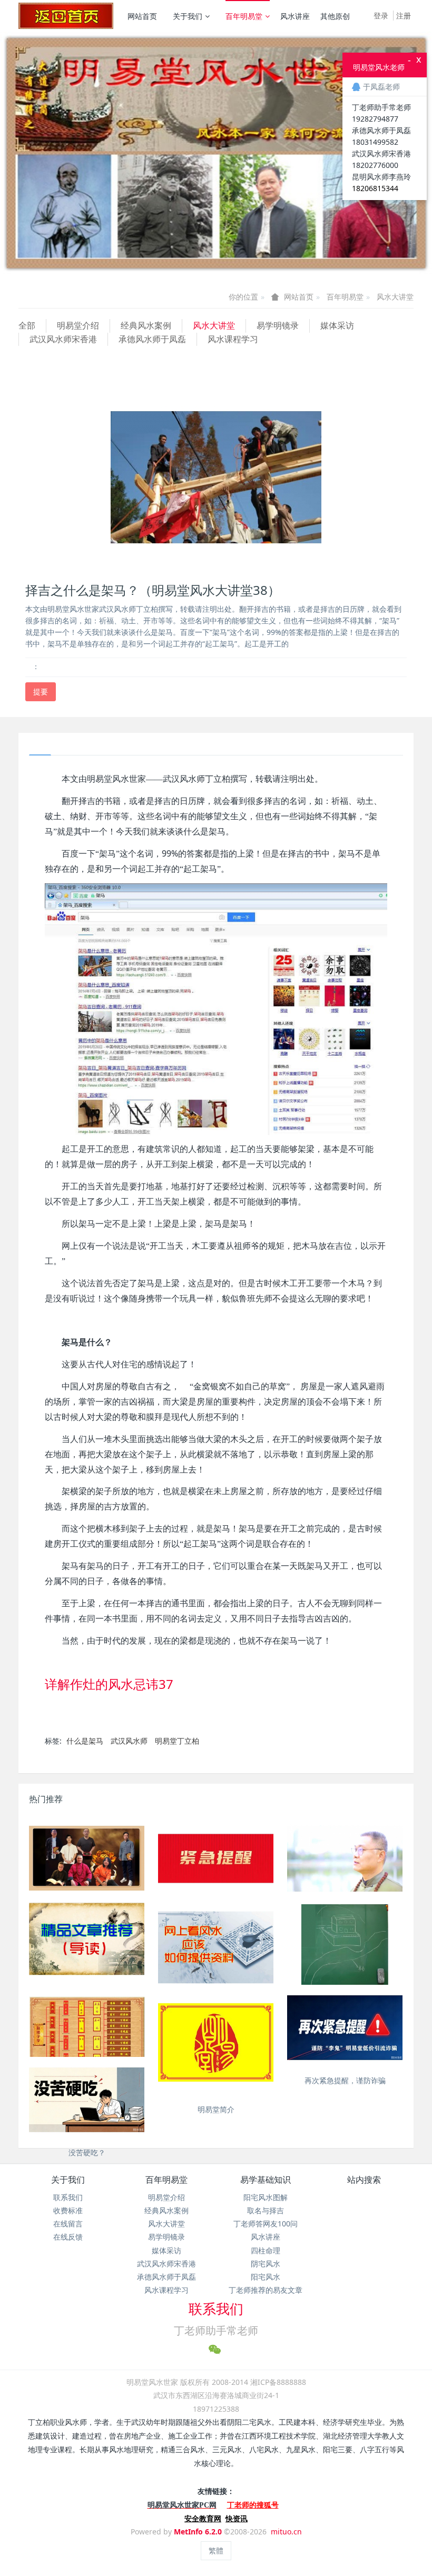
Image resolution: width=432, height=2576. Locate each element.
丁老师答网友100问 (266, 2224)
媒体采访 (337, 325)
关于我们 (188, 16)
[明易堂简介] (216, 2042)
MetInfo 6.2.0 (198, 2532)
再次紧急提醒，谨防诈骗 (345, 2080)
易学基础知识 (266, 2180)
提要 (41, 692)
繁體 (216, 2550)
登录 (381, 16)
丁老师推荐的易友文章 (266, 2290)
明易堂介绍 (78, 325)
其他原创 (335, 16)
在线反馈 (68, 2237)
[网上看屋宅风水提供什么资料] (216, 1947)
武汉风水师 (129, 1741)
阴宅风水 (266, 2264)
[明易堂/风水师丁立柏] (66, 16)
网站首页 (142, 16)
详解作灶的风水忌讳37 (109, 1684)
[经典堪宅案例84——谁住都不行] (345, 1947)
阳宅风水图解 (266, 2197)
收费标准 (68, 2210)
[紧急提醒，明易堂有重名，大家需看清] (216, 1858)
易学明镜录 (278, 325)
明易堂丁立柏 (177, 1741)
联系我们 (68, 2197)
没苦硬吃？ (87, 2152)
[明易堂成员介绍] (87, 1858)
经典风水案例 (146, 325)
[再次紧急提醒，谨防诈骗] (345, 2028)
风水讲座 (295, 16)
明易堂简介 (216, 2109)
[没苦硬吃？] (87, 2100)
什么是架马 (85, 1741)
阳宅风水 (266, 2277)
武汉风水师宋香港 (63, 339)
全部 (27, 325)
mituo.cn (286, 2532)
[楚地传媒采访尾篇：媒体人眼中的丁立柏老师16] (345, 1858)
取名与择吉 (266, 2210)
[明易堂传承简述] (87, 2034)
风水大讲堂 (395, 297)
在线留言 (68, 2224)
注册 (404, 16)
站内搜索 (364, 2180)
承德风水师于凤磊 (152, 339)
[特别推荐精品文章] (87, 1939)
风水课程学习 (233, 339)
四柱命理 (266, 2250)
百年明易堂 (244, 16)
